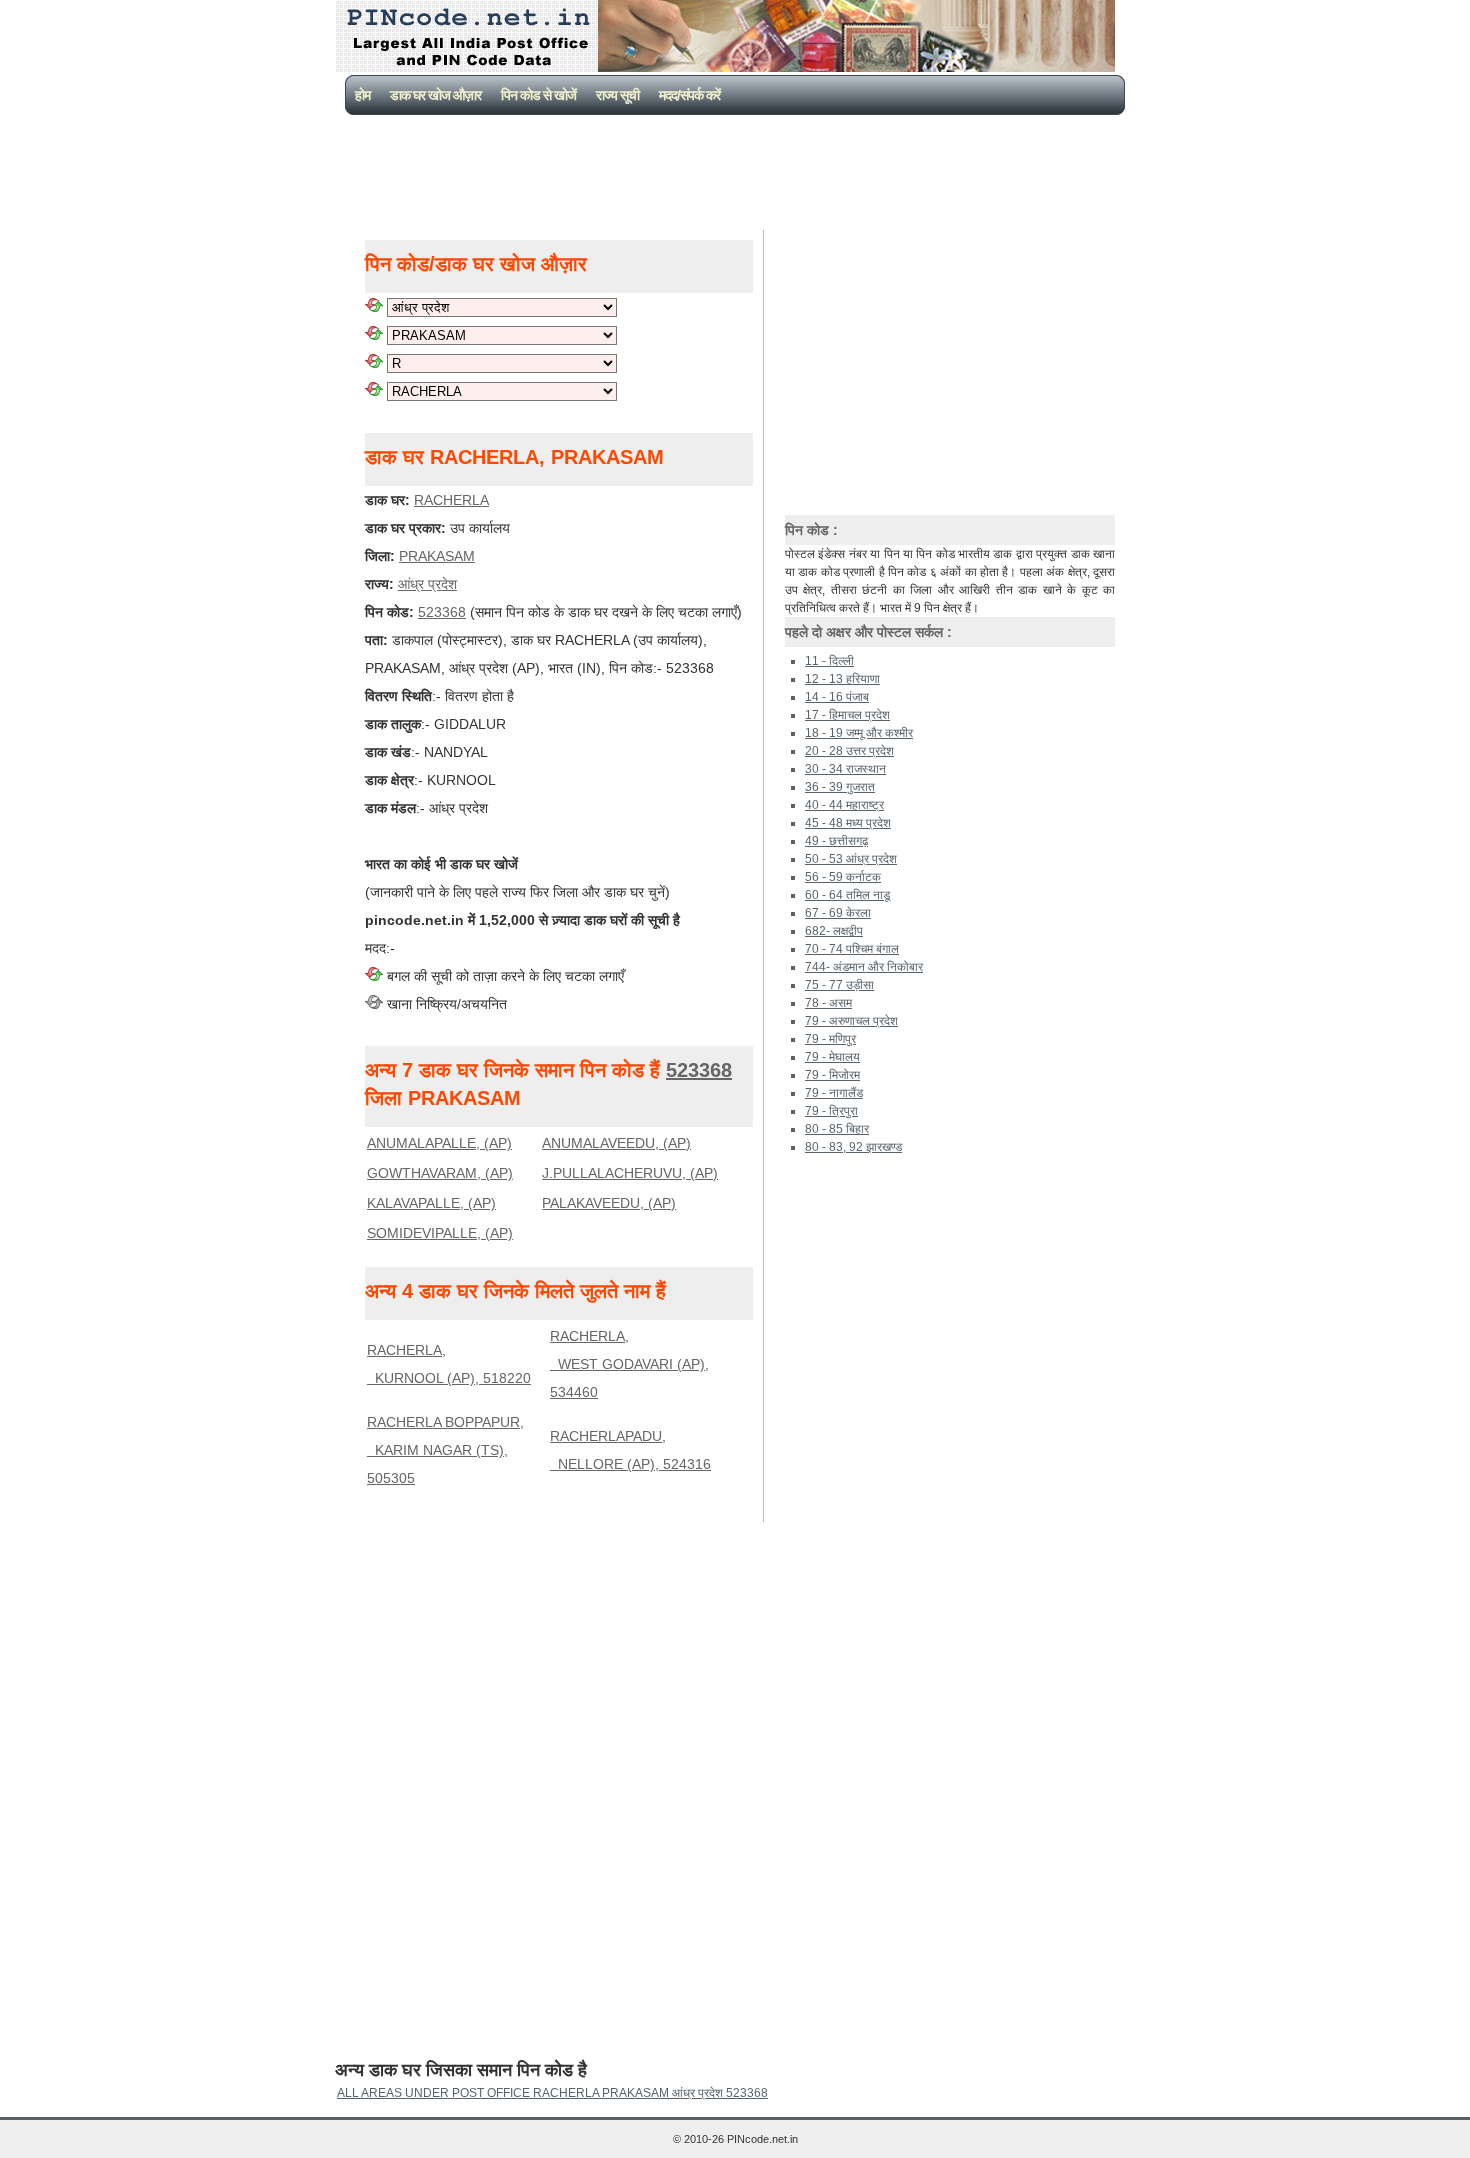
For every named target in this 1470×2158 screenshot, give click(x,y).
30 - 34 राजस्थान (845, 769)
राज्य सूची (617, 95)
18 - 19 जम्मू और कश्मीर (859, 733)
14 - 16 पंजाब (837, 697)
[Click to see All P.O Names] (374, 391)
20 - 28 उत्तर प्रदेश (849, 751)
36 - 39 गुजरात (840, 787)
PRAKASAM (437, 556)
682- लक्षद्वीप (834, 931)
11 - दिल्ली (829, 661)
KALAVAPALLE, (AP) (431, 1203)
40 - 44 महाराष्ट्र (844, 805)
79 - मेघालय (832, 1057)
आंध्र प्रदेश (427, 584)
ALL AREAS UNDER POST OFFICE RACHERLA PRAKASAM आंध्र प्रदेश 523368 (552, 2093)
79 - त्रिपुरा (831, 1111)
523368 (442, 612)
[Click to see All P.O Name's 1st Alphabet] (374, 363)
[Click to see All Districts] (374, 335)
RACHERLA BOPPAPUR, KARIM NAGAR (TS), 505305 (445, 1450)
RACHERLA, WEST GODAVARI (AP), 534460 (629, 1364)
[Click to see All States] (374, 307)
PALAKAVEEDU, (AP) (609, 1203)
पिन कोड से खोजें (538, 95)
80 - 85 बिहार (837, 1129)
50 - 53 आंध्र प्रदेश (851, 859)
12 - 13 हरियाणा (842, 679)
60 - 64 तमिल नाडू (847, 895)
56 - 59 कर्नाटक (843, 877)
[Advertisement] (739, 170)
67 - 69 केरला (838, 913)
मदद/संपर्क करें (689, 95)
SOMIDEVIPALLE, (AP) (440, 1233)
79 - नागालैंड (834, 1093)
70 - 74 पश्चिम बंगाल (852, 949)
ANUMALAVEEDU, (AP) (616, 1143)
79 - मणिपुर (830, 1039)
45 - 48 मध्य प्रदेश (848, 823)
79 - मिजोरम (832, 1075)
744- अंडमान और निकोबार (864, 967)
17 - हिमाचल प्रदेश (847, 715)
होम (362, 95)
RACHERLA (451, 500)
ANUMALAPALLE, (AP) (439, 1143)
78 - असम (828, 1003)
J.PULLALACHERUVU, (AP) (630, 1173)
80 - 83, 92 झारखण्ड (853, 1147)
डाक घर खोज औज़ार (435, 95)
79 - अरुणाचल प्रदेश (851, 1021)
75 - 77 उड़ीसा (839, 985)
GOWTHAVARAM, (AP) (440, 1173)
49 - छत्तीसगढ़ (836, 841)
